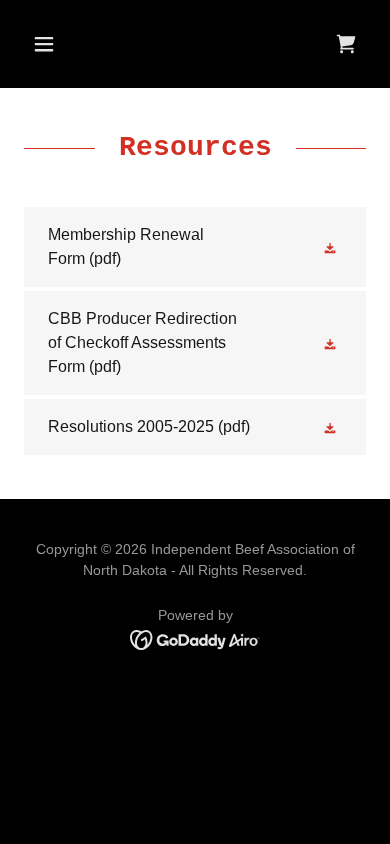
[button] (49, 44)
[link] (346, 44)
